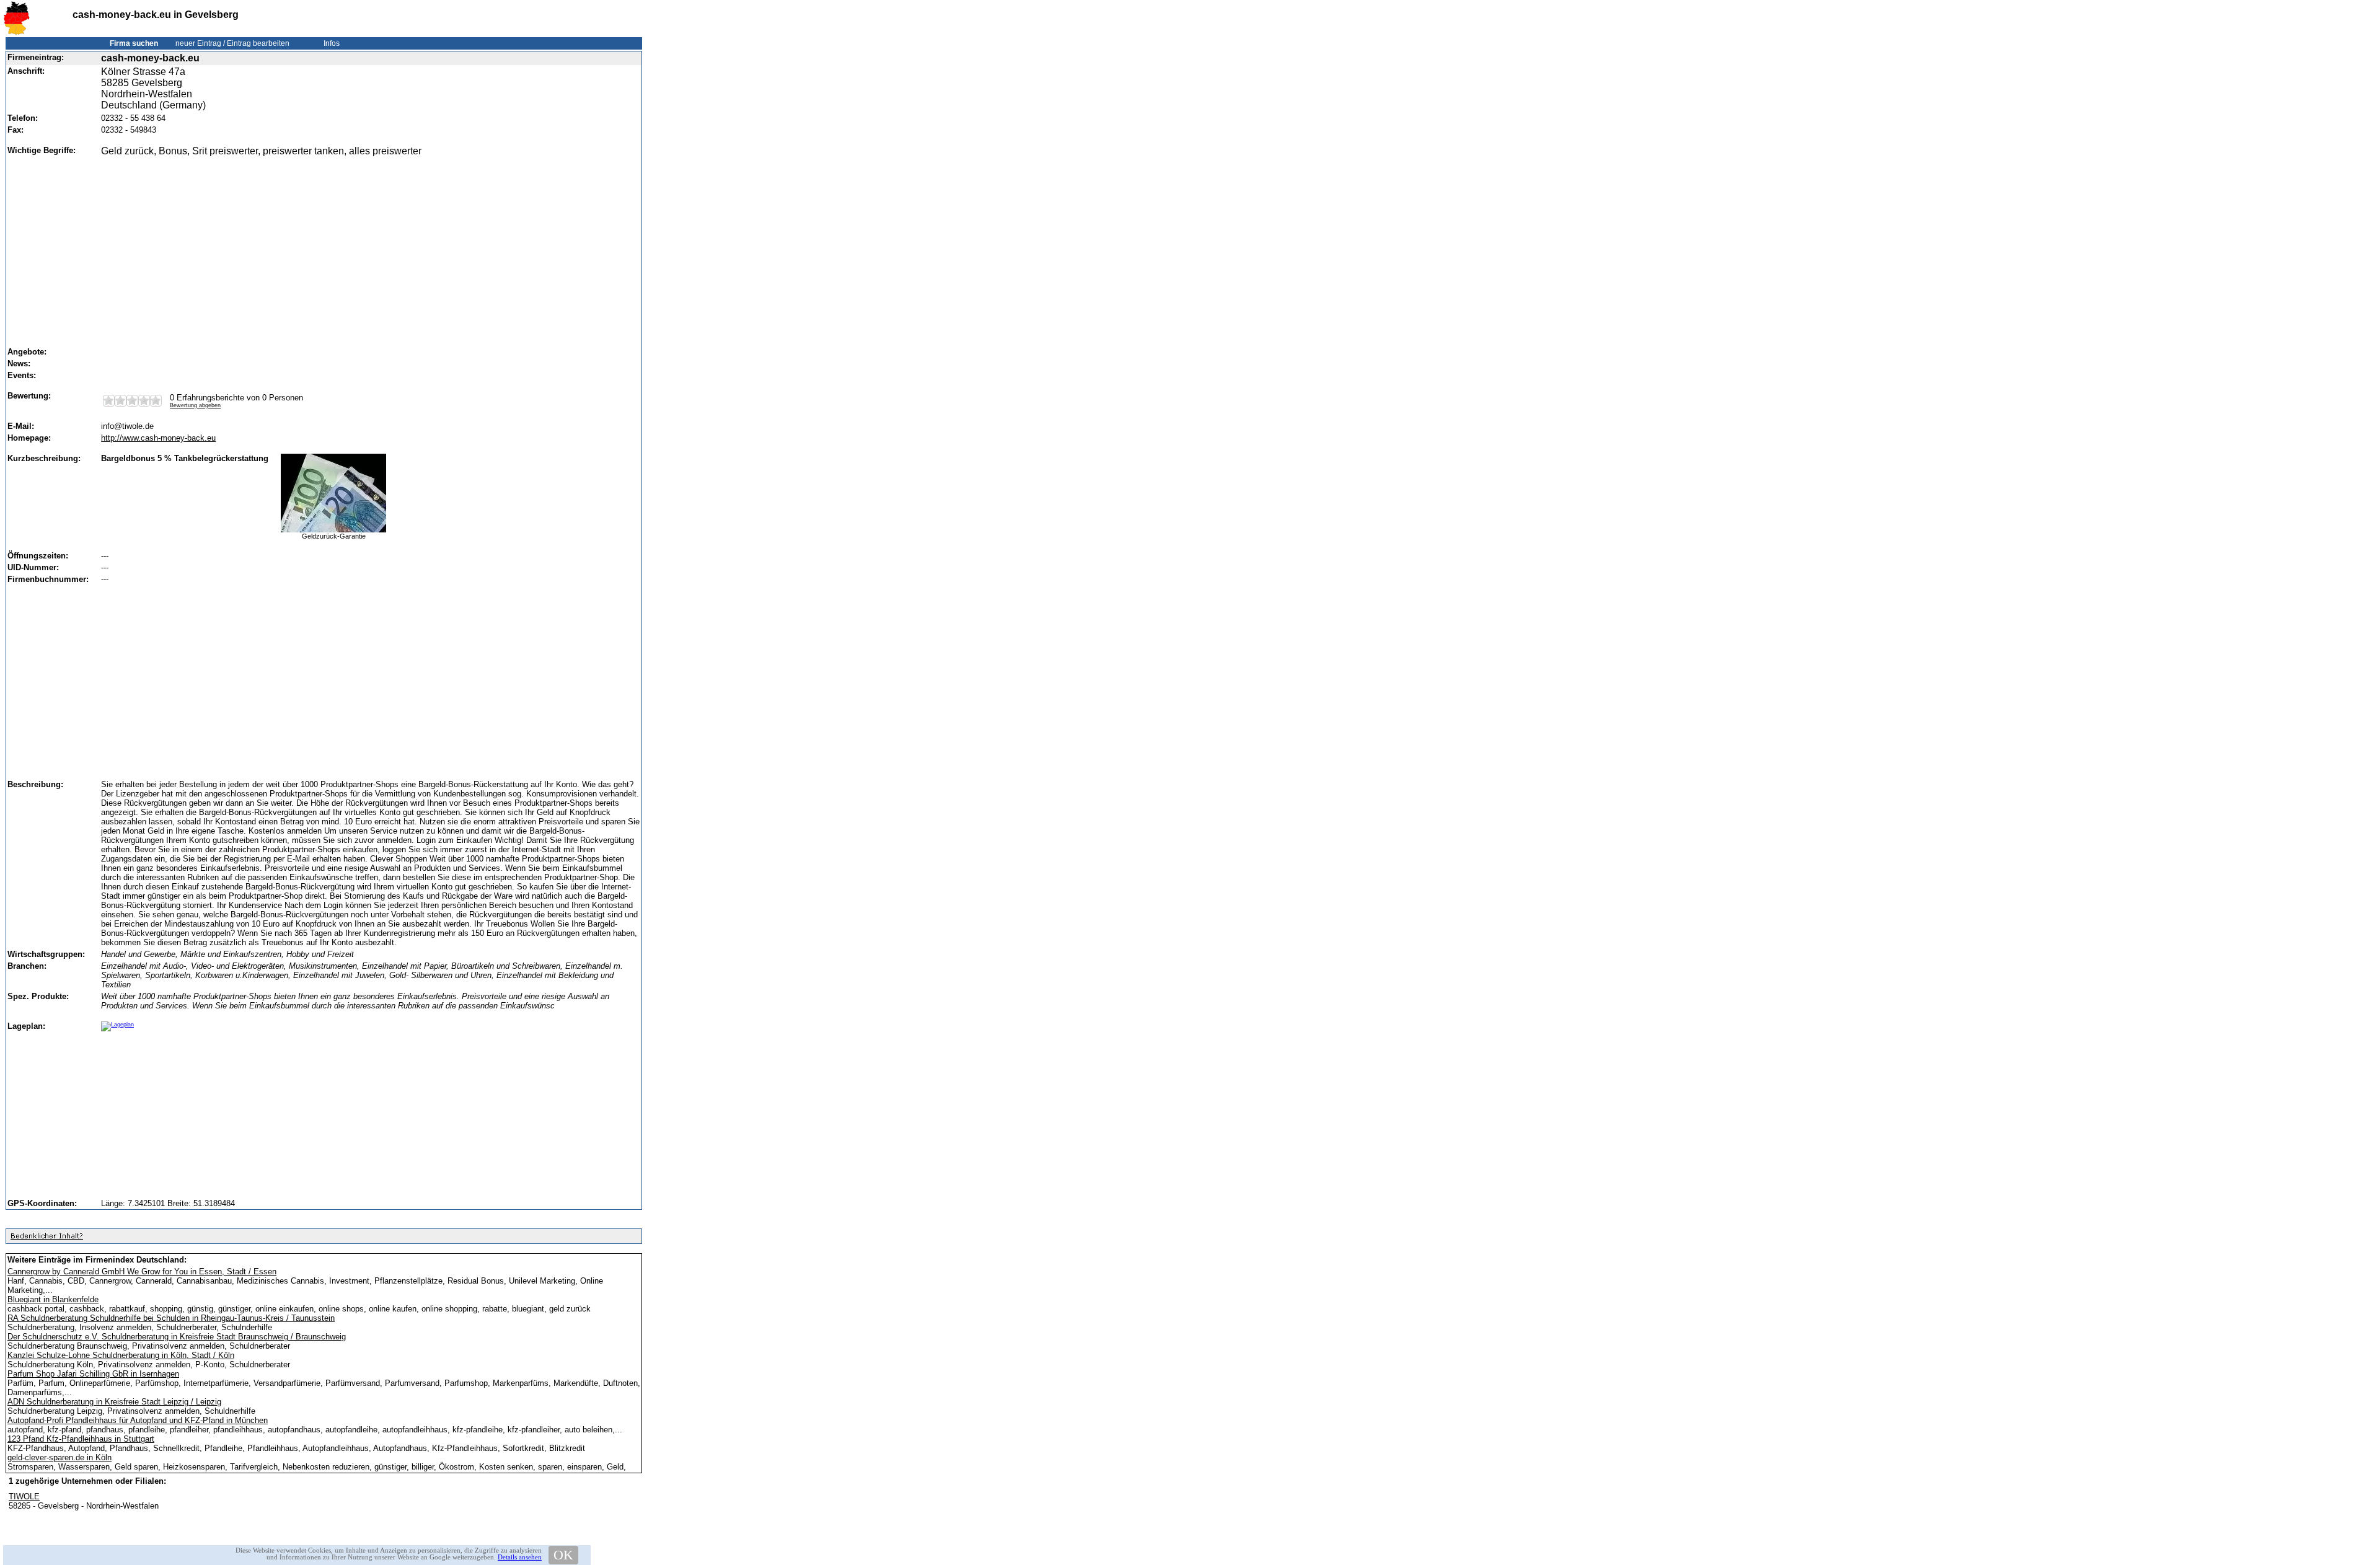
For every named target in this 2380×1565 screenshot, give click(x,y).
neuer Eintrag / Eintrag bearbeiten (232, 43)
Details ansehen (520, 1557)
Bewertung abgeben (195, 405)
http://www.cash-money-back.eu (158, 438)
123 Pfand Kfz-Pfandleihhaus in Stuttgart (81, 1439)
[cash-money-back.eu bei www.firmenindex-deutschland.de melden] (46, 1239)
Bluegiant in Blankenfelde (53, 1299)
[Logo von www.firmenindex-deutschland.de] (16, 33)
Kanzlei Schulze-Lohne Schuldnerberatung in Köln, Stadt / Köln (121, 1355)
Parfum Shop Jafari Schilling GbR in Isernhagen (93, 1374)
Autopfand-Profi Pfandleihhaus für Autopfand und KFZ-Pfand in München (138, 1420)
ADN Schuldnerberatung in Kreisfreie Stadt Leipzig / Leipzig (114, 1402)
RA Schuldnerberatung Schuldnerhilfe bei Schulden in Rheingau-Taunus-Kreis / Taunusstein (171, 1318)
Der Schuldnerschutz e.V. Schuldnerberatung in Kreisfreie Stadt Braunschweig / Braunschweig (177, 1337)
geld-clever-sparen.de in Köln (59, 1457)
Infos (332, 43)
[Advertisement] (367, 246)
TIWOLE (24, 1497)
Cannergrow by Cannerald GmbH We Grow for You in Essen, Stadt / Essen (142, 1272)
